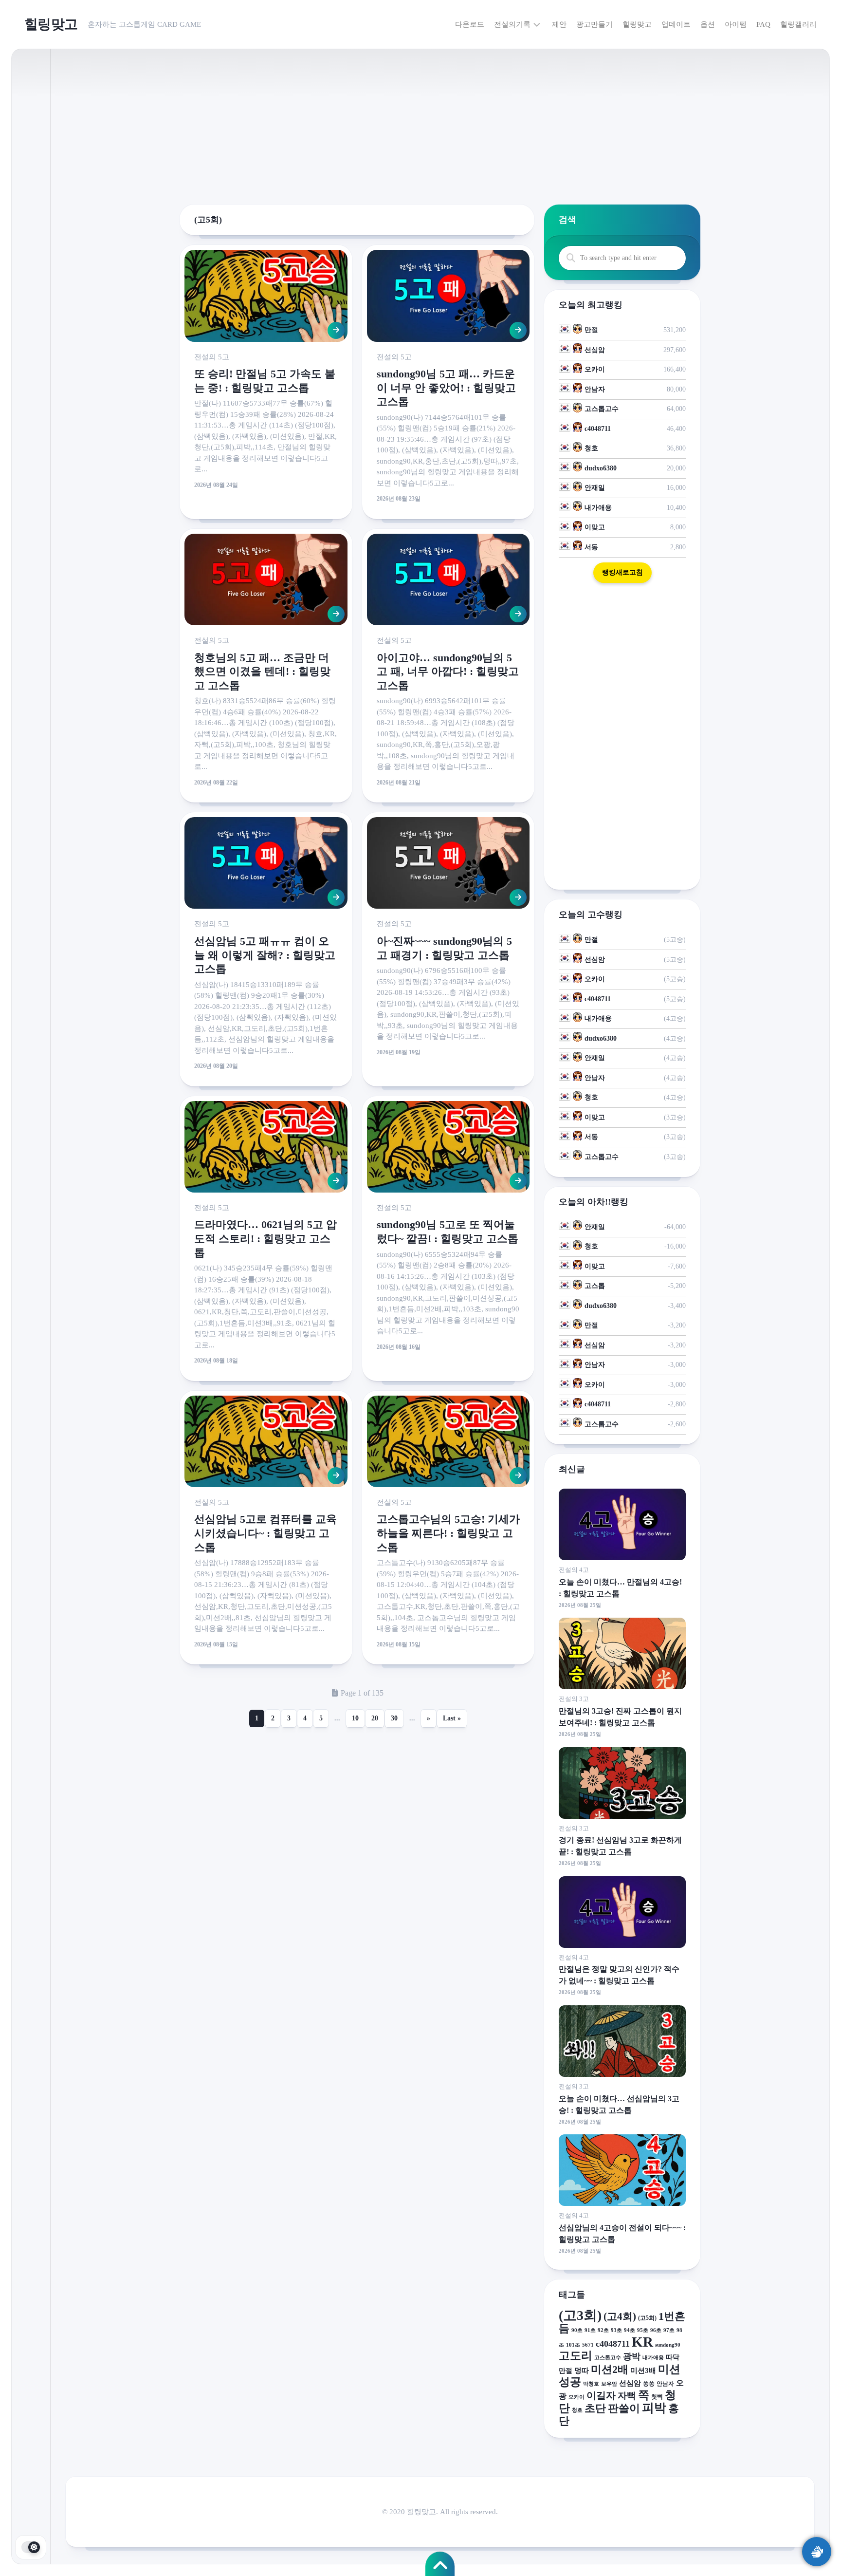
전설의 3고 (574, 1699)
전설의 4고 (574, 1570)
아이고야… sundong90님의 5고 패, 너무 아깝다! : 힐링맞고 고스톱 (448, 672)
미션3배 (643, 2370)
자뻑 (627, 2396)
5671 (588, 2345)
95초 (643, 2330)
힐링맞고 (51, 24)
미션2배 (610, 2369)
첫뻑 (657, 2397)
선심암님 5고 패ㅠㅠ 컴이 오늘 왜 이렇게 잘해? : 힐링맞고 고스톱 (265, 955)
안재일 (595, 488)
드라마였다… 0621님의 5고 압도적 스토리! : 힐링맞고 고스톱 (265, 1238)
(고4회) (620, 2316)
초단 (595, 2408)
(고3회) (580, 2315)
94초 (630, 2330)
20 (375, 1718)
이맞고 (595, 527)
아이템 (736, 24)
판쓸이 (624, 2408)
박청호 (591, 2384)
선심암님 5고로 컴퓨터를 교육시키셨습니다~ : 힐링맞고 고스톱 (265, 1533)
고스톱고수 (602, 409)
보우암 (609, 2384)
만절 (591, 330)
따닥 (673, 2357)
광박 (632, 2356)
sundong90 (668, 2345)
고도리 (576, 2356)
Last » (452, 1718)
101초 (573, 2345)
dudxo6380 (601, 468)
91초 (590, 2330)
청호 (591, 448)
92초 (603, 2330)
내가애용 (598, 508)
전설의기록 (512, 24)
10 (355, 1718)
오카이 (595, 369)
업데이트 (676, 24)
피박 (654, 2408)
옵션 (708, 24)
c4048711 (598, 429)
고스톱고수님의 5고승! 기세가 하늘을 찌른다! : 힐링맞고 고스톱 (448, 1533)
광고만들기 (594, 24)
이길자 (601, 2395)
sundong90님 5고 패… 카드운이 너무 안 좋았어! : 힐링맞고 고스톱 (446, 388)
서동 (591, 547)
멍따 (582, 2370)
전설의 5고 (212, 357)
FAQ (763, 24)
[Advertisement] (440, 117)
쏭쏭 (649, 2384)
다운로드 (470, 24)
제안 (559, 24)
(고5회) (647, 2318)
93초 (616, 2330)
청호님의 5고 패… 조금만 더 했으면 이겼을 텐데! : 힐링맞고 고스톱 (262, 672)
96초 (656, 2330)
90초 (577, 2330)
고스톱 (595, 1286)
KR (642, 2342)
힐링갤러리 (798, 24)
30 (394, 1718)
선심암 (595, 350)
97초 (669, 2330)
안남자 (595, 389)
